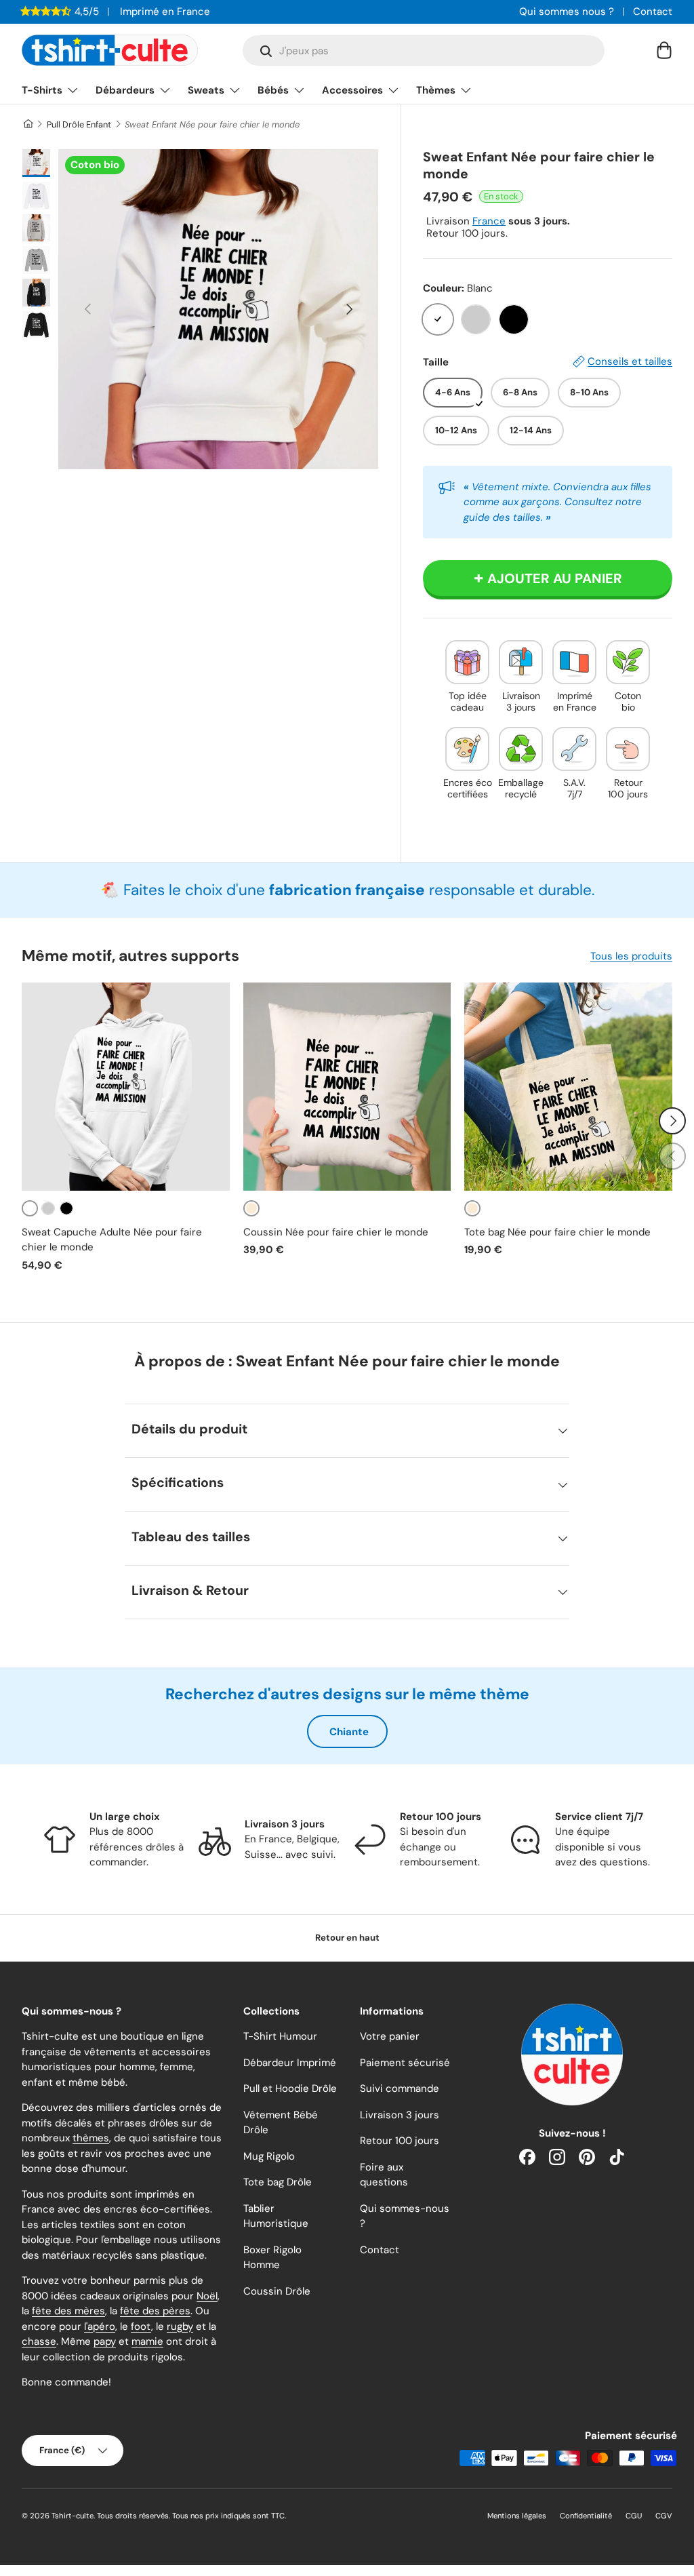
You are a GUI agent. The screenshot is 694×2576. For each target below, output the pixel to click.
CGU (634, 2516)
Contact (653, 12)
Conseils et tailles (630, 361)
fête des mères (68, 2311)
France (489, 221)
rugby (180, 2326)
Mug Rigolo (269, 2156)
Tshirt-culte (73, 2516)
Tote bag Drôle (278, 2182)
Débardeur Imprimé (290, 2063)
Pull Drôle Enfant (79, 124)
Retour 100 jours (400, 2141)
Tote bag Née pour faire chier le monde (557, 1232)
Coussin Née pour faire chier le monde (336, 1232)
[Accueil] (27, 124)
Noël (207, 2296)
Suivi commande (400, 2088)
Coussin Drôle (277, 2291)
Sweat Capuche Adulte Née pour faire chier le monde (112, 1240)
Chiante (349, 1732)
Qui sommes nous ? (567, 12)
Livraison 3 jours (400, 2115)
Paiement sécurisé (405, 2063)
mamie (147, 2341)
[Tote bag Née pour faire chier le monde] (568, 1087)
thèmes (91, 2138)
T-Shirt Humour (280, 2036)
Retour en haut (347, 1938)
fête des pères (155, 2311)
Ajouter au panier (555, 578)
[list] (218, 309)
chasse (39, 2341)
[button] (664, 50)
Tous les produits (631, 956)
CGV (664, 2516)
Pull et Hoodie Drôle (290, 2088)
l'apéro (100, 2326)
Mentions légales (517, 2516)
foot (141, 2326)
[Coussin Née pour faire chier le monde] (347, 1087)
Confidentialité (586, 2516)
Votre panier (390, 2036)
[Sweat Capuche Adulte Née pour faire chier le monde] (126, 1087)
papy (105, 2341)
